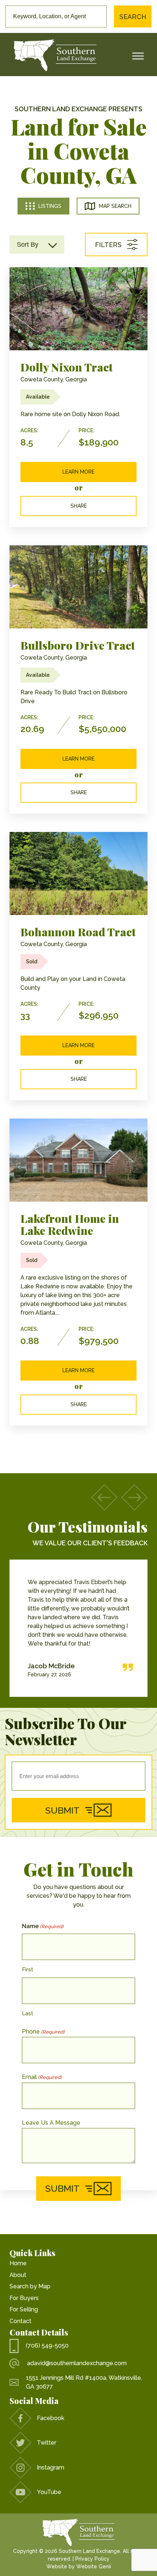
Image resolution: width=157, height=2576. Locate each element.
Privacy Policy (92, 2559)
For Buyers (24, 2298)
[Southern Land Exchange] (55, 56)
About (18, 2275)
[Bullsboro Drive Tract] (78, 587)
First (28, 1970)
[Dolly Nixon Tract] (78, 309)
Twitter (47, 2443)
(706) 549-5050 (47, 2346)
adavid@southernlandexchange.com (77, 2363)
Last (28, 2013)
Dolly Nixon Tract (67, 367)
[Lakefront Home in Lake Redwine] (78, 1160)
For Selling (24, 2309)
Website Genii (94, 2566)
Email (42, 2077)
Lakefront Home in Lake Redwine (70, 1224)
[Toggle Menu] (138, 56)
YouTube (49, 2492)
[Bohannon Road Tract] (78, 873)
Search (133, 17)
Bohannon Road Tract (78, 932)
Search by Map (30, 2286)
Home (18, 2263)
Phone (43, 2032)
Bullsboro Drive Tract (78, 645)
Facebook (51, 2418)
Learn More (78, 472)
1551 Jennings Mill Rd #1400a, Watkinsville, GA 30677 (84, 2382)
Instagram (51, 2467)
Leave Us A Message (51, 2123)
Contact (20, 2321)
